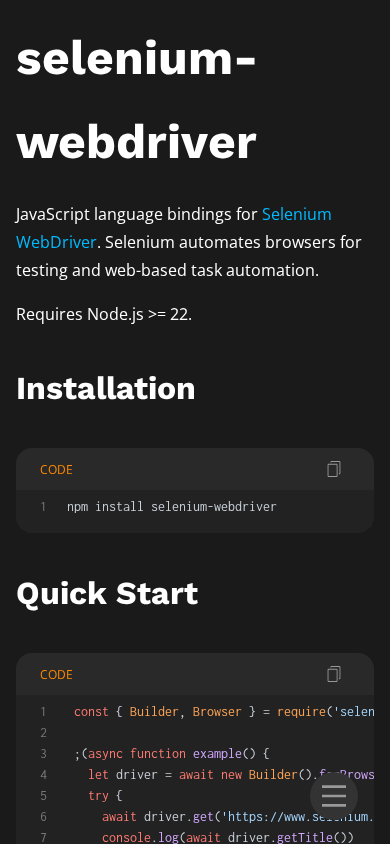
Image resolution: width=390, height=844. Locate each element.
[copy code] (334, 469)
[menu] (334, 796)
